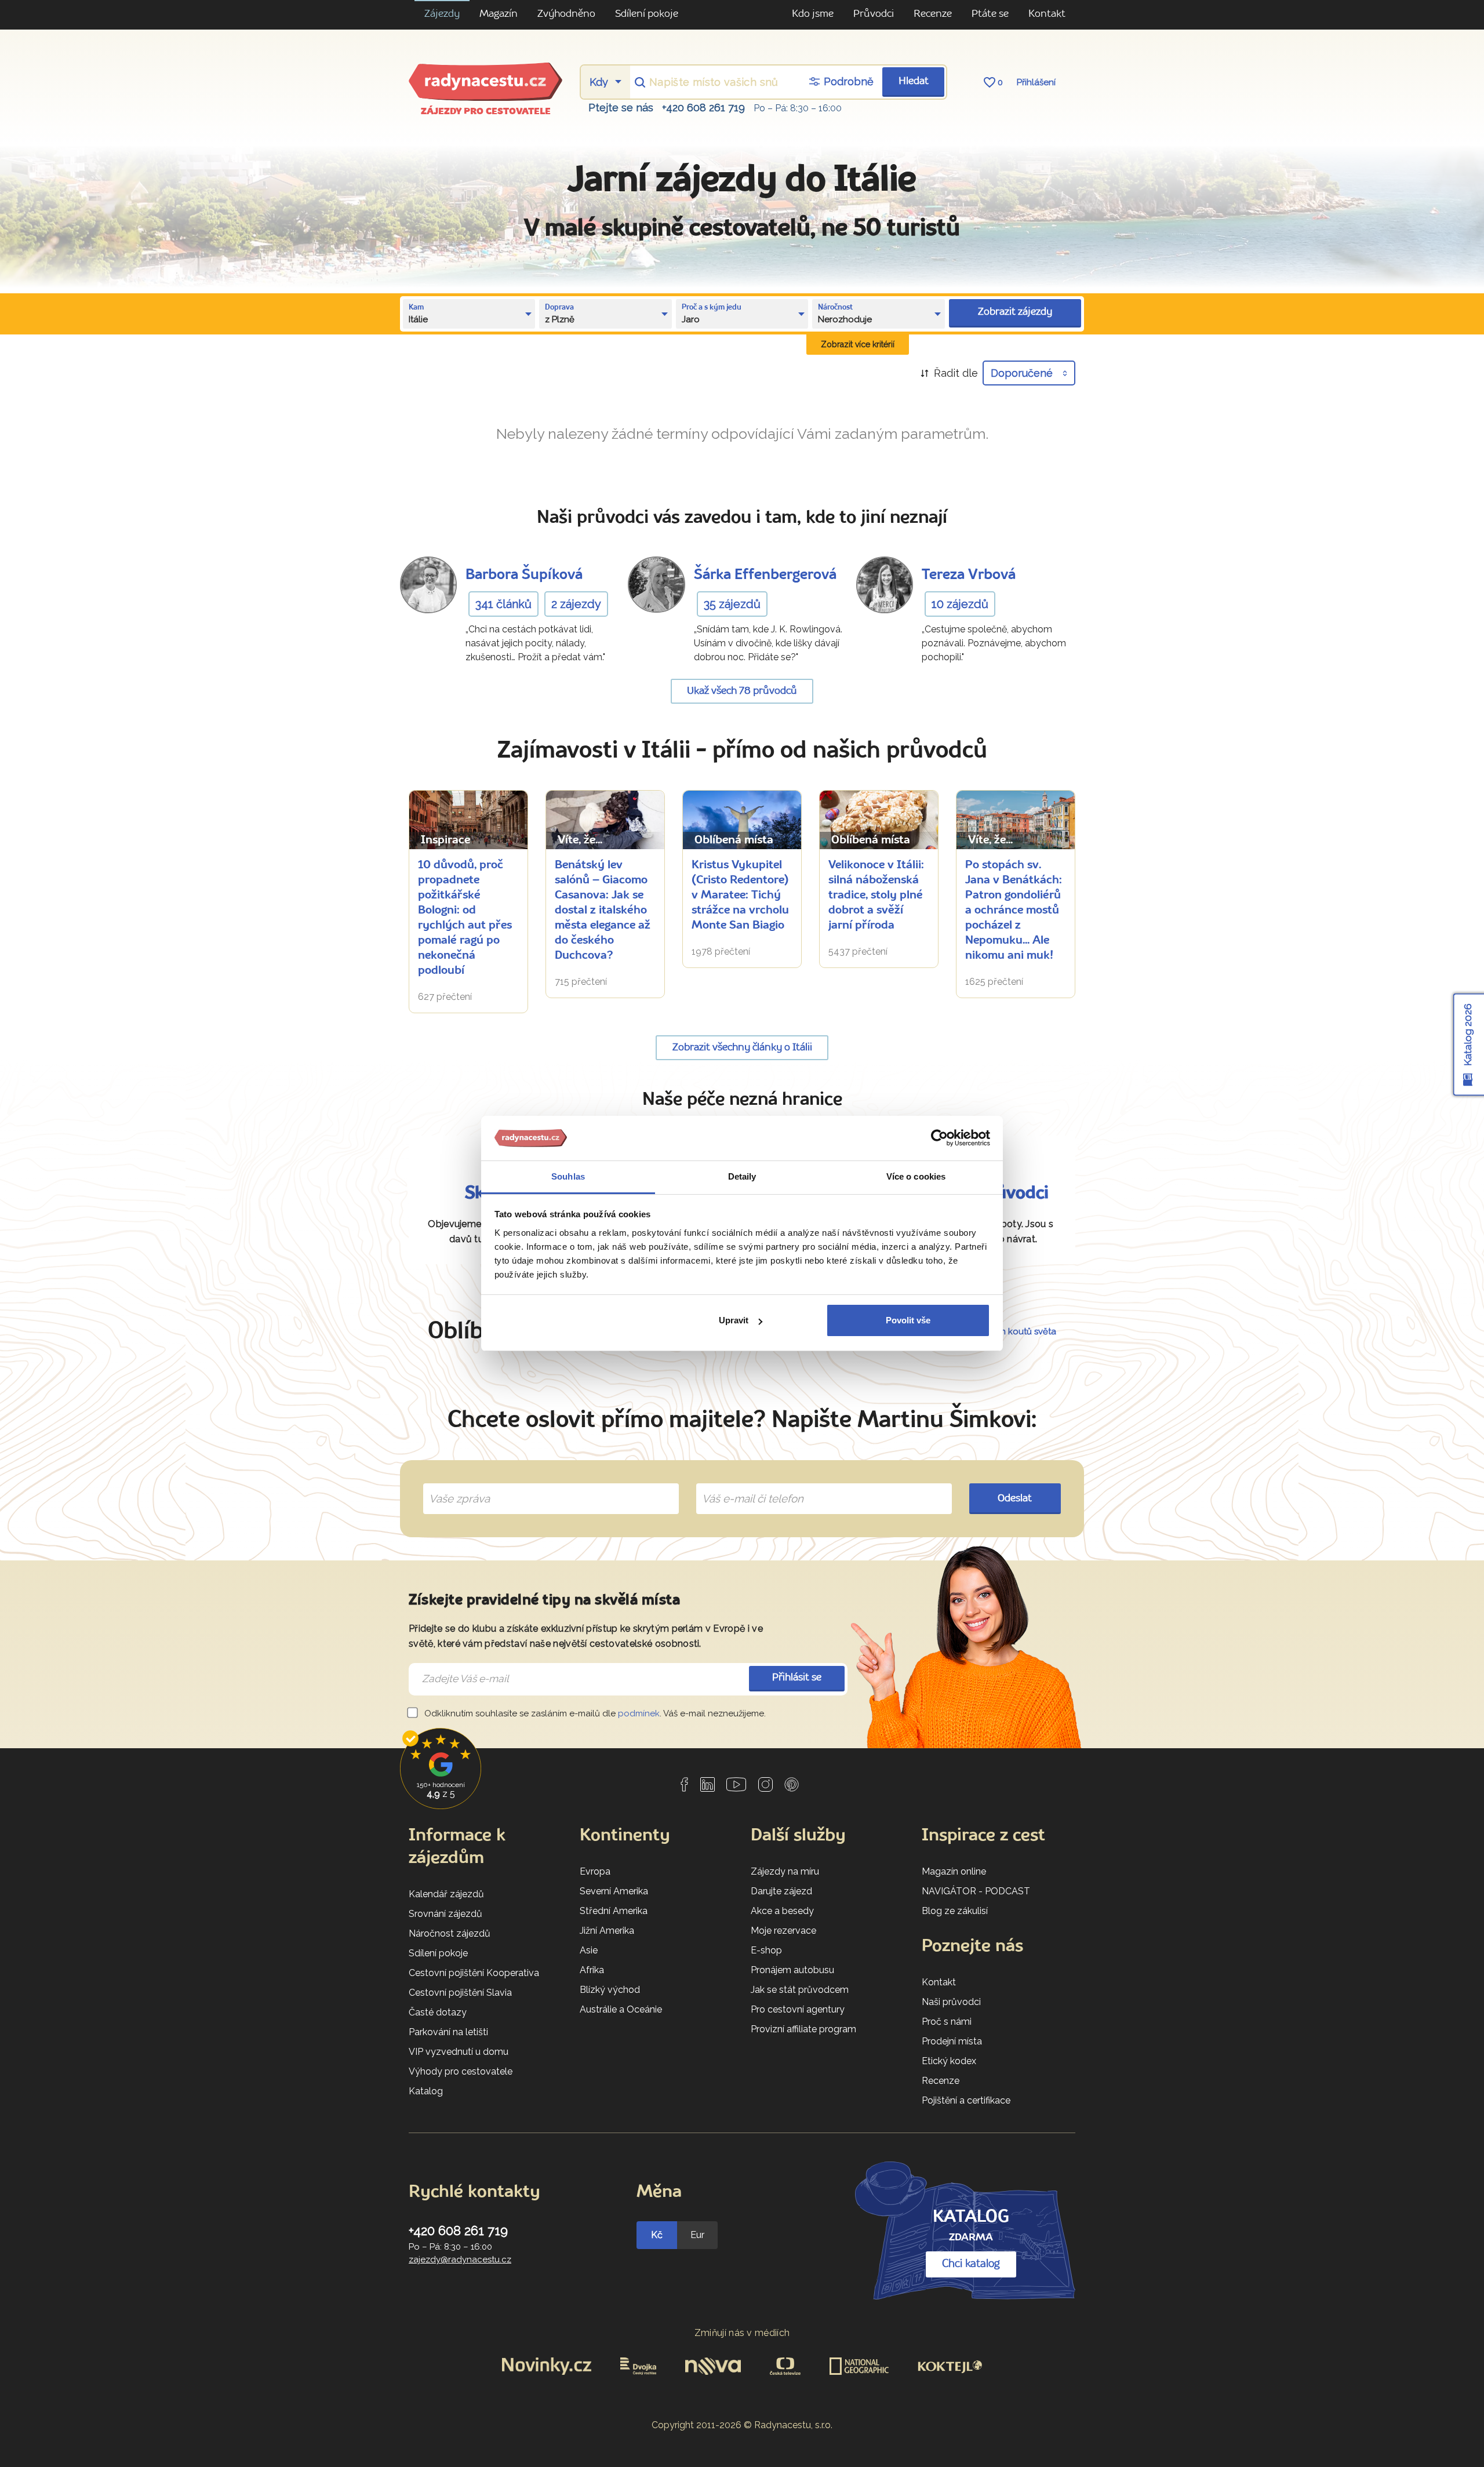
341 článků (503, 604)
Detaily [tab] (742, 1176)
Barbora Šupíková (524, 575)
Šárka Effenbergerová (765, 575)
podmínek (639, 1713)
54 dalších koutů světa (1010, 1331)
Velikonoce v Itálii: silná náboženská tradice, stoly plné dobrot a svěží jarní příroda (876, 896)
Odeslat (1015, 1499)
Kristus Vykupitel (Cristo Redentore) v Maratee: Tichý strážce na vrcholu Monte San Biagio (740, 896)
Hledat (914, 81)
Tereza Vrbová (969, 575)
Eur (697, 2235)
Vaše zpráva (455, 1485)
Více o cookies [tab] (916, 1176)
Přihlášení (1036, 82)
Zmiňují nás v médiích (742, 2333)
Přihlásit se (797, 1678)
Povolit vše (908, 1320)
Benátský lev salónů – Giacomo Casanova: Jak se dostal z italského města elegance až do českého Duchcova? (603, 911)
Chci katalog (971, 2264)
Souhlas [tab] (568, 1176)
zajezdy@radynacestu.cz (460, 2259)
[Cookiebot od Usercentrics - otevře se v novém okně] (939, 1138)
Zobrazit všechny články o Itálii (742, 1048)
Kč (657, 2235)
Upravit (734, 1320)
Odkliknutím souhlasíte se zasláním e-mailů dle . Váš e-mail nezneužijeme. (594, 1713)
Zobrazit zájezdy (1015, 312)
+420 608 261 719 (703, 108)
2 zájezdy (576, 604)
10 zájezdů (960, 604)
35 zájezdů (732, 604)
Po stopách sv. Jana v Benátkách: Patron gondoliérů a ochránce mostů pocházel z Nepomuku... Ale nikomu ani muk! (1014, 911)
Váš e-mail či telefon (744, 1485)
